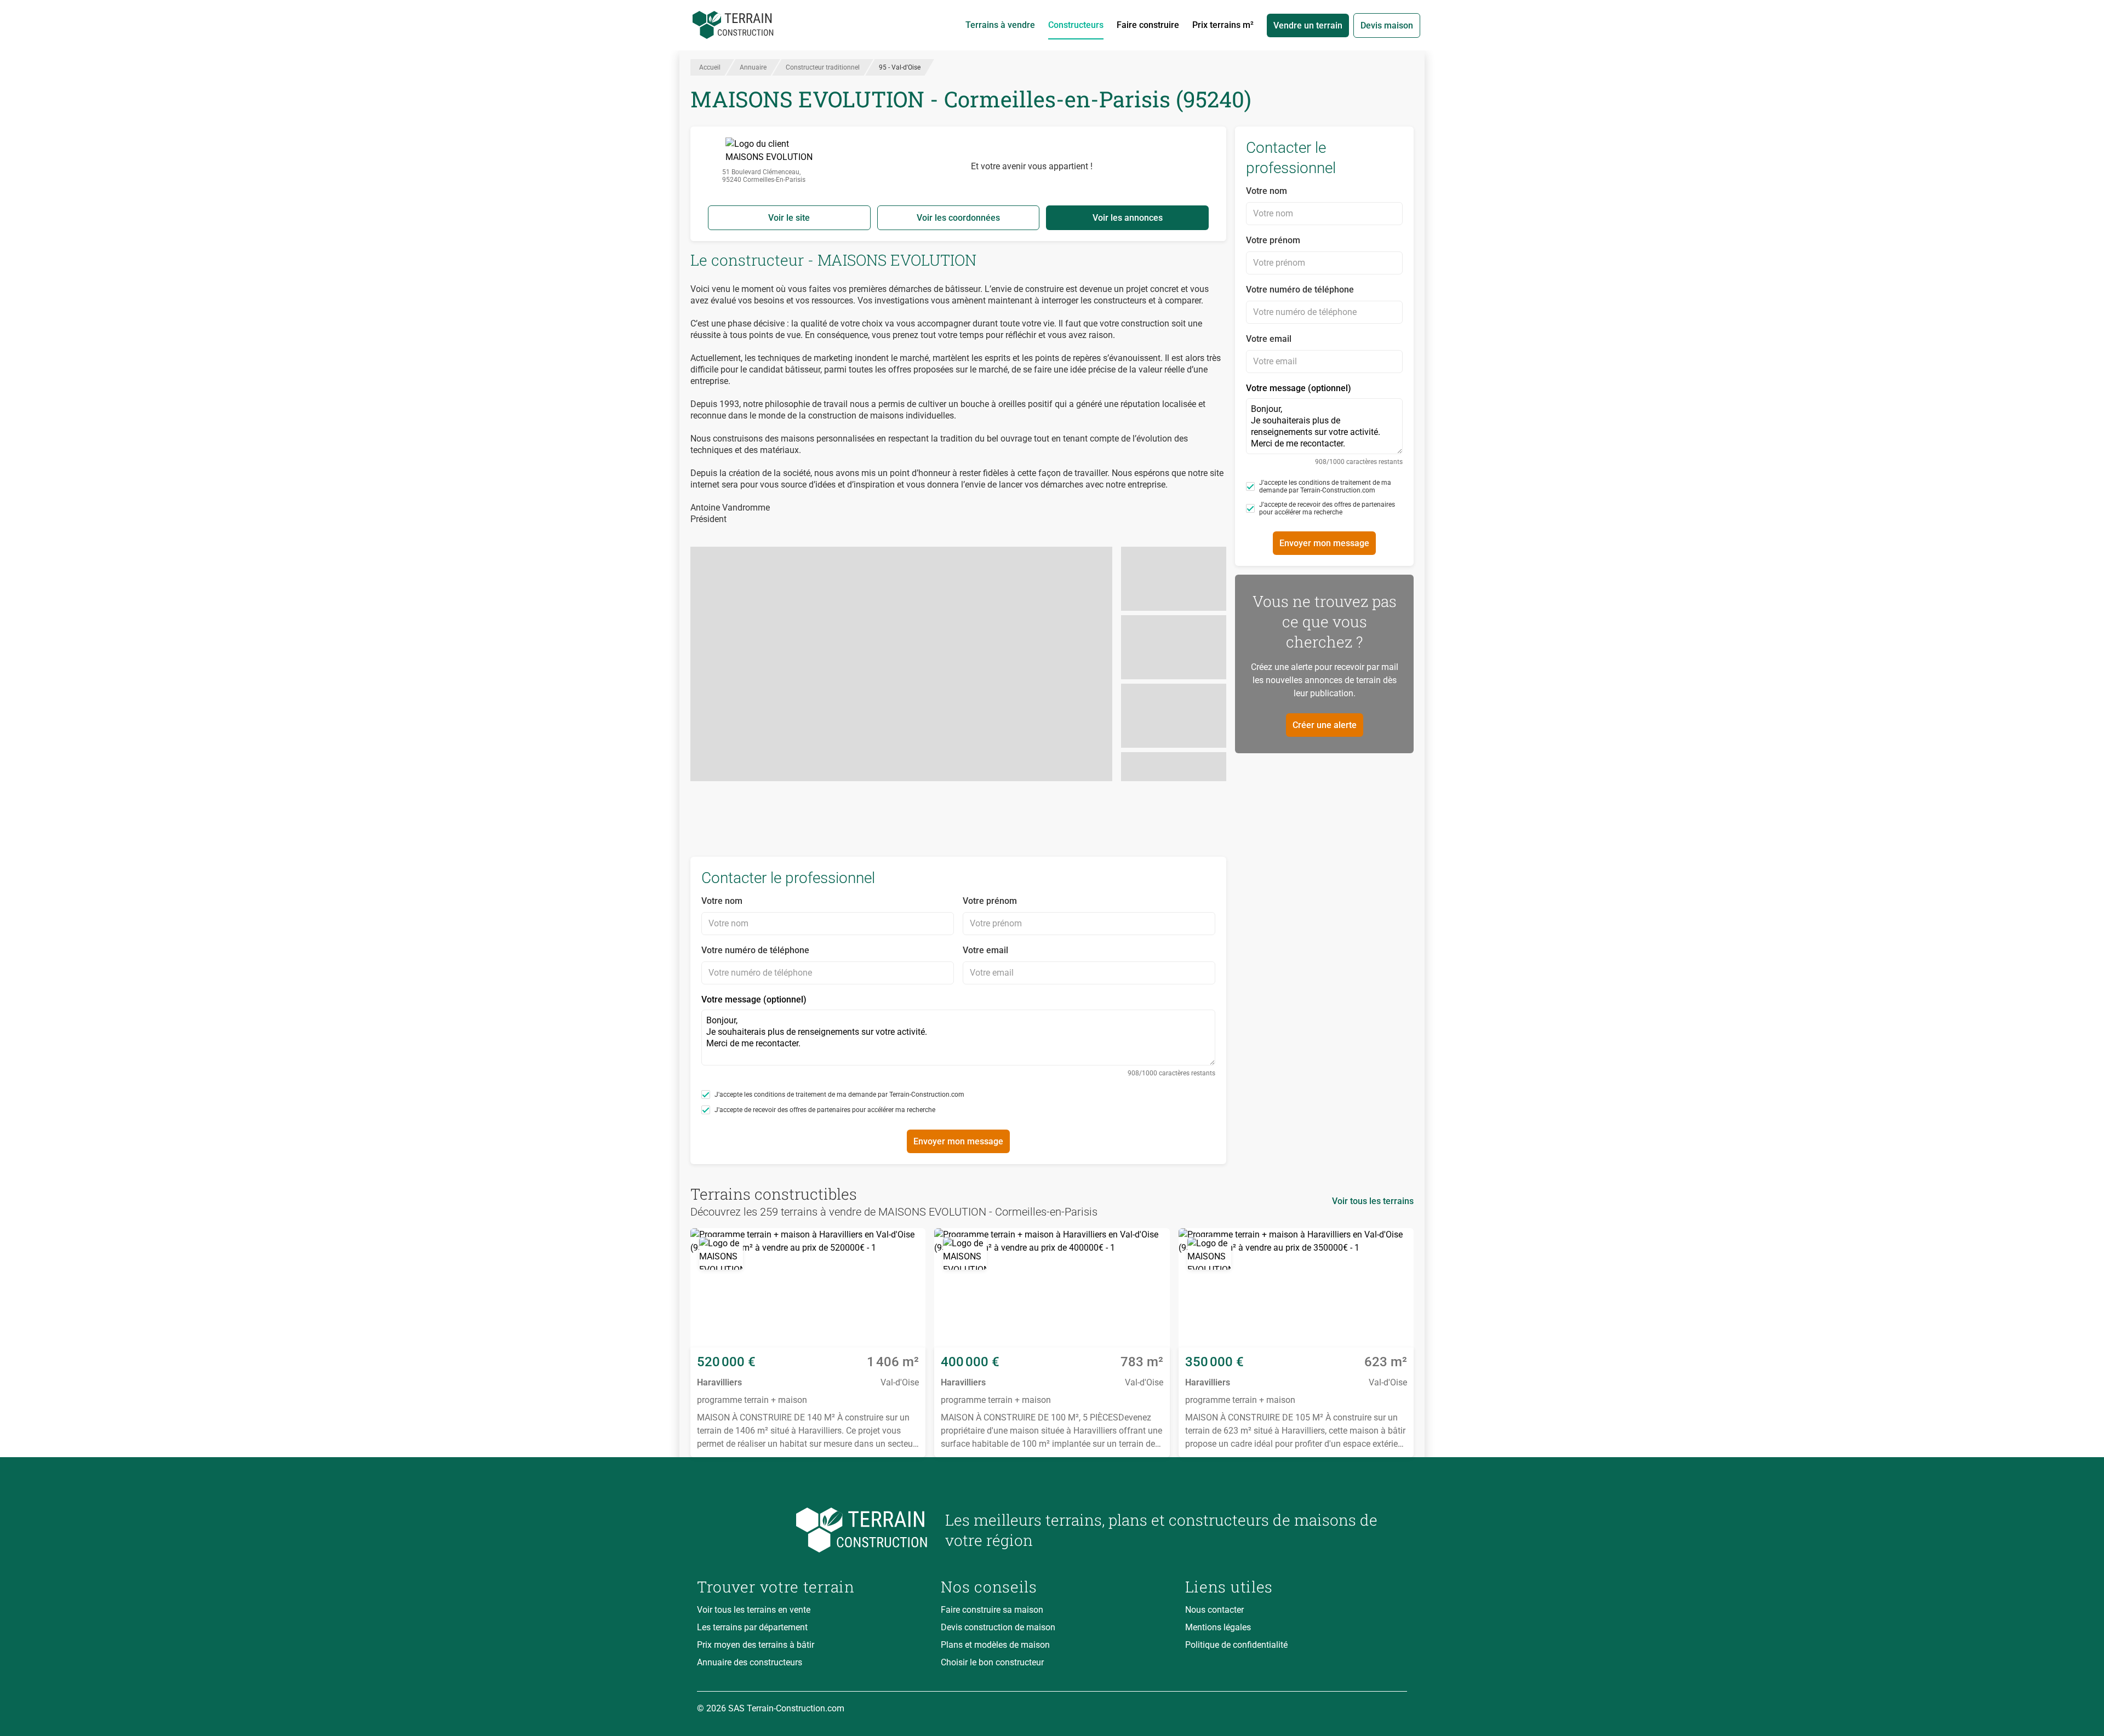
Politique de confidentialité (1236, 1645)
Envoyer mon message (958, 1141)
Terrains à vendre (1000, 25)
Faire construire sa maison (992, 1610)
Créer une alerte (1325, 725)
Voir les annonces (1128, 218)
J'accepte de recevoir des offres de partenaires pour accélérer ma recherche (825, 1110)
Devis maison (1387, 25)
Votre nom (722, 901)
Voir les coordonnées (958, 218)
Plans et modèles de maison (995, 1645)
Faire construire (1148, 25)
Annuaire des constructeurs (750, 1662)
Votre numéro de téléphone (755, 950)
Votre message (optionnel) (958, 1036)
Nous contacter (1214, 1610)
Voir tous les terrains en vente (754, 1610)
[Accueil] (733, 25)
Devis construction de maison (998, 1627)
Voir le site (789, 218)
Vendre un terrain (1308, 25)
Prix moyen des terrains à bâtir (756, 1645)
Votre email (985, 950)
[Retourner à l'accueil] (812, 1530)
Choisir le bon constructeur (992, 1662)
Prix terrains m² (1223, 25)
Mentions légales (1218, 1627)
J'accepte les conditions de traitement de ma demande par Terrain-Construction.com (839, 1095)
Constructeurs (1076, 25)
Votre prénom (990, 901)
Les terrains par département (752, 1627)
